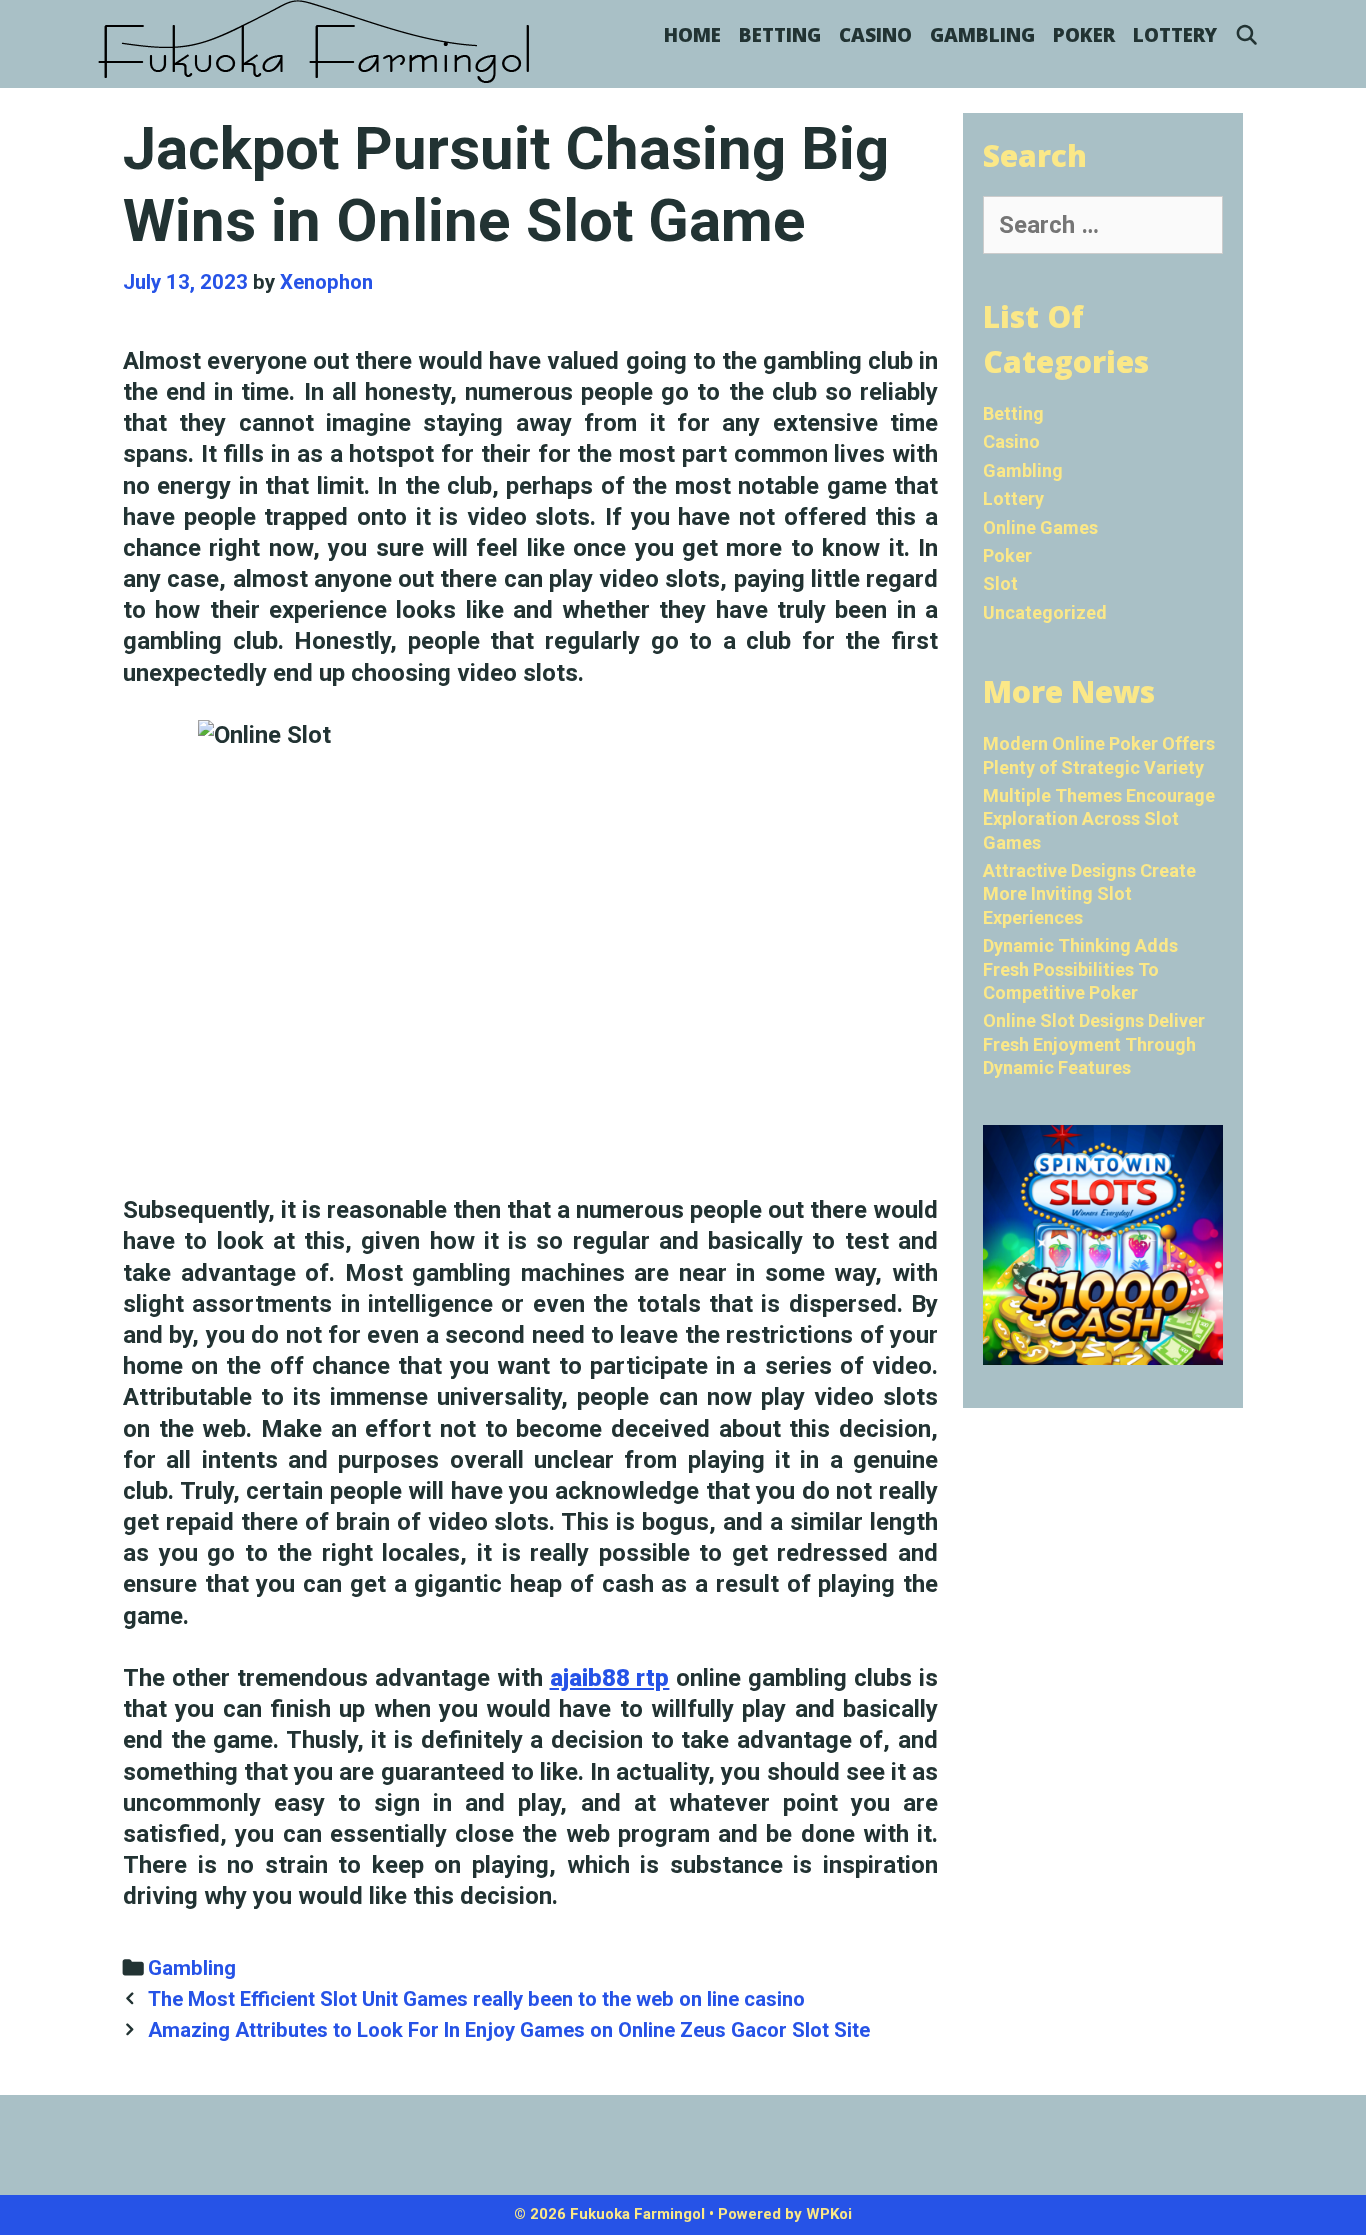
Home (692, 35)
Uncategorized (1045, 612)
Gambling (982, 35)
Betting (780, 35)
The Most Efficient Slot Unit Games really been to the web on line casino (476, 1999)
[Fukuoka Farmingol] (315, 42)
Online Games (1040, 527)
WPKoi (829, 2214)
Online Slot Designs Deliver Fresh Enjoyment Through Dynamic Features (1094, 1044)
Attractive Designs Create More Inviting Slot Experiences (1089, 894)
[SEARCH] (1247, 35)
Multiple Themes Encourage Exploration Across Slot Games (1099, 819)
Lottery (1175, 35)
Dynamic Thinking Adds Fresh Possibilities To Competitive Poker (1080, 969)
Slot (1000, 583)
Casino (875, 35)
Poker (1084, 35)
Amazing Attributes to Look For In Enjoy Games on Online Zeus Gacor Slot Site (509, 2030)
